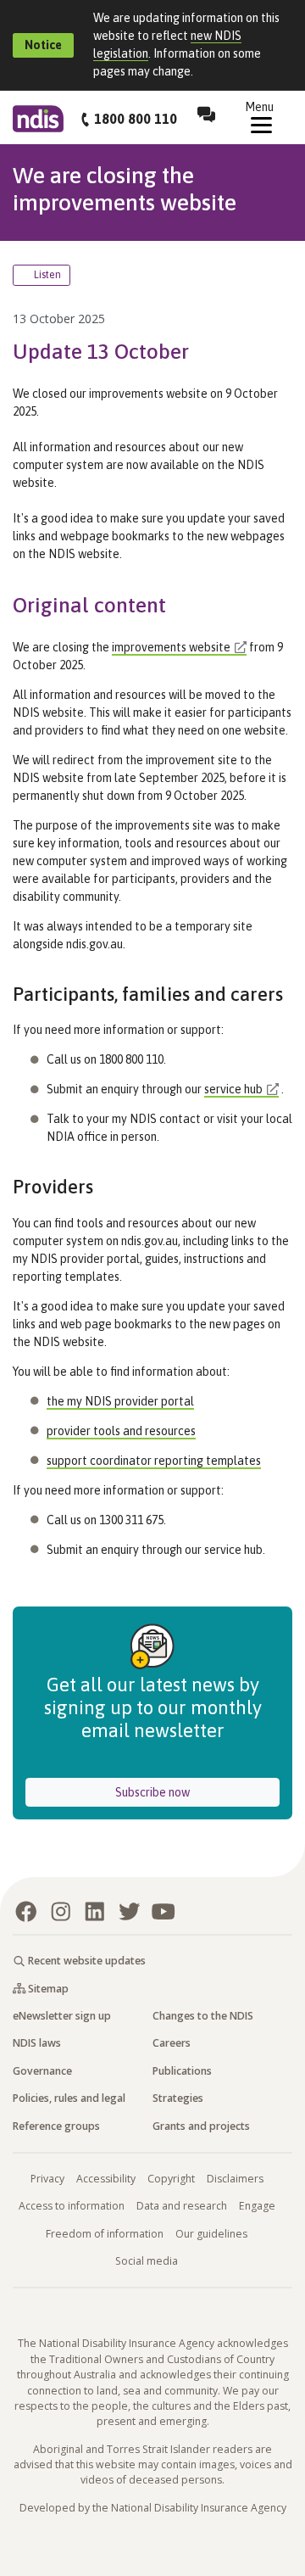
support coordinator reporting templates (154, 1461)
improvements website (171, 647)
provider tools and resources (121, 1431)
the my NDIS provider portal (120, 1401)
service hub (233, 1089)
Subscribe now (197, 1792)
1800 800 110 (136, 119)
